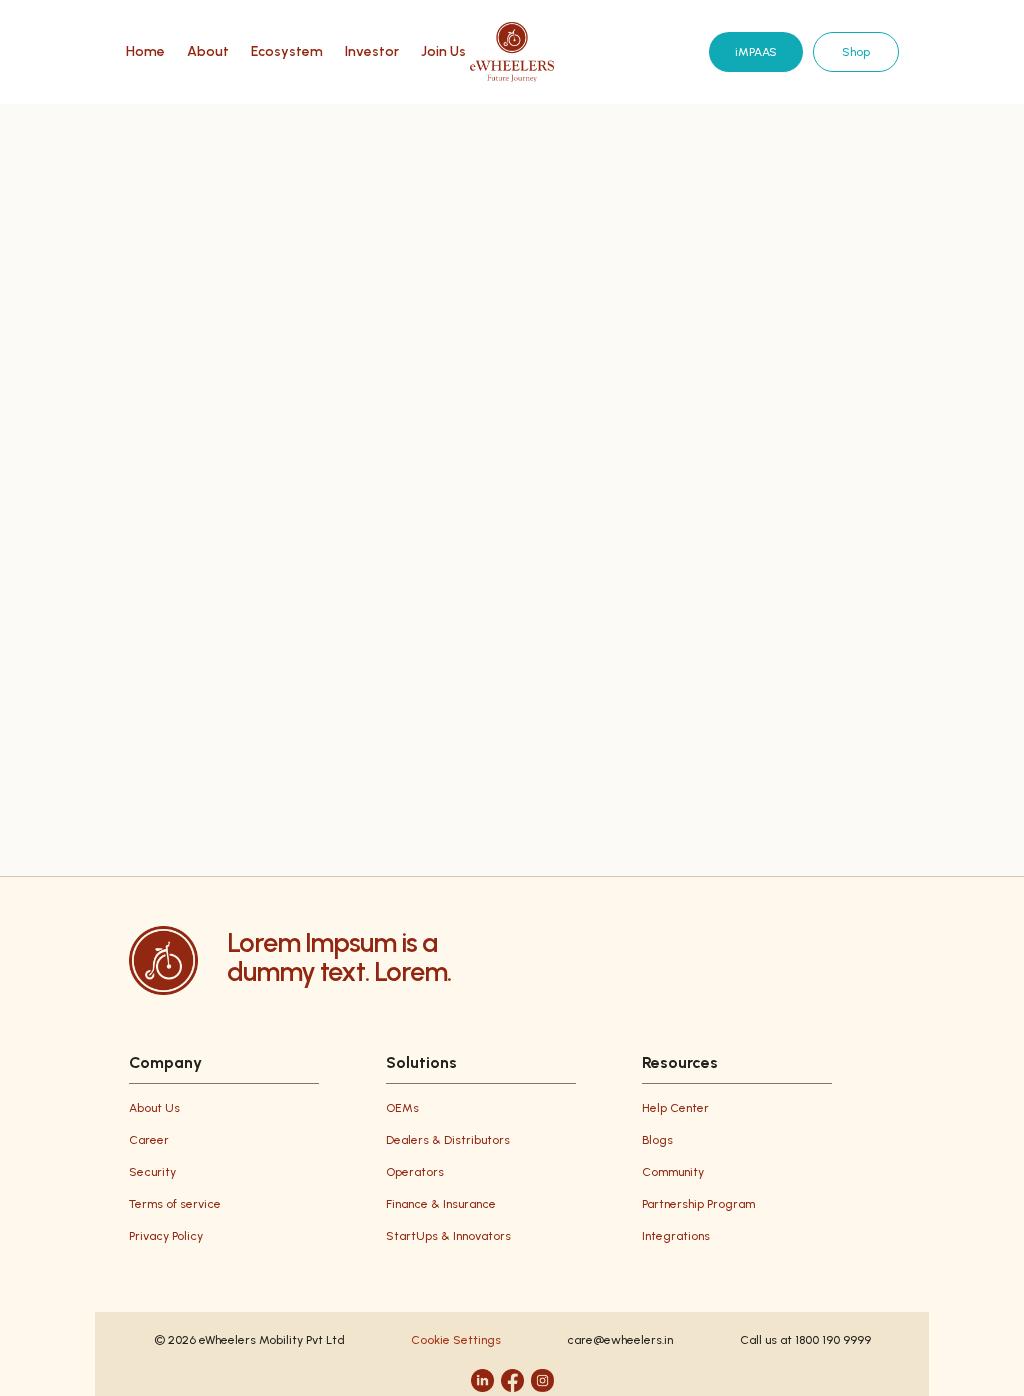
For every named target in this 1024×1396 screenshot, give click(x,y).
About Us (154, 1108)
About (208, 52)
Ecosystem (287, 52)
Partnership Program (698, 1204)
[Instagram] (542, 1380)
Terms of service (175, 1204)
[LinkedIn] (482, 1380)
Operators (415, 1172)
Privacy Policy (166, 1236)
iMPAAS (756, 52)
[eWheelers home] (512, 52)
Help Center (675, 1108)
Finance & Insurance (441, 1204)
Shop (856, 52)
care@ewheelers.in (620, 1340)
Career (149, 1140)
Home (145, 52)
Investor (372, 52)
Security (152, 1172)
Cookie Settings (456, 1340)
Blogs (657, 1140)
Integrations (676, 1236)
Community (673, 1172)
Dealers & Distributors (448, 1140)
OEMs (402, 1108)
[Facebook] (512, 1380)
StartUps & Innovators (448, 1236)
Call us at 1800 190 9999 (805, 1340)
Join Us (443, 52)
